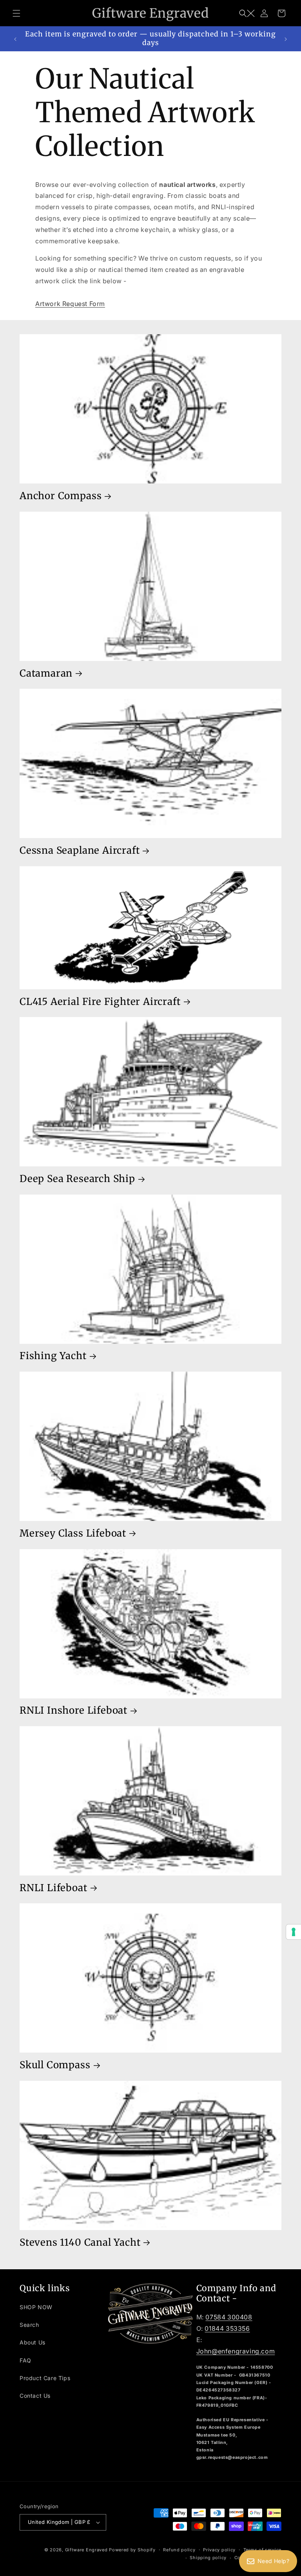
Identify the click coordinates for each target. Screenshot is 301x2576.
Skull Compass (55, 2065)
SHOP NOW (36, 2307)
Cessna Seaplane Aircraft (80, 851)
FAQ (25, 2360)
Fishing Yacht (53, 1356)
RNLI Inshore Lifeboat (73, 1711)
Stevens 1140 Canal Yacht (80, 2243)
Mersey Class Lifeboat (73, 1533)
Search (29, 2325)
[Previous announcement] (15, 39)
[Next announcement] (286, 39)
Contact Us (35, 2396)
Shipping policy (208, 2558)
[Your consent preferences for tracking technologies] (294, 1932)
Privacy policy (219, 2550)
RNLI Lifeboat (53, 1888)
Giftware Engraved (86, 2550)
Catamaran (46, 673)
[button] (16, 13)
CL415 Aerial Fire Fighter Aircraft (100, 1002)
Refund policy (179, 2550)
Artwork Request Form (70, 304)
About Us (33, 2342)
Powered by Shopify (132, 2550)
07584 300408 (229, 2317)
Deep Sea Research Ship (77, 1179)
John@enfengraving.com (236, 2351)
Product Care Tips (45, 2378)
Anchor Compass (61, 496)
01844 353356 (227, 2328)
